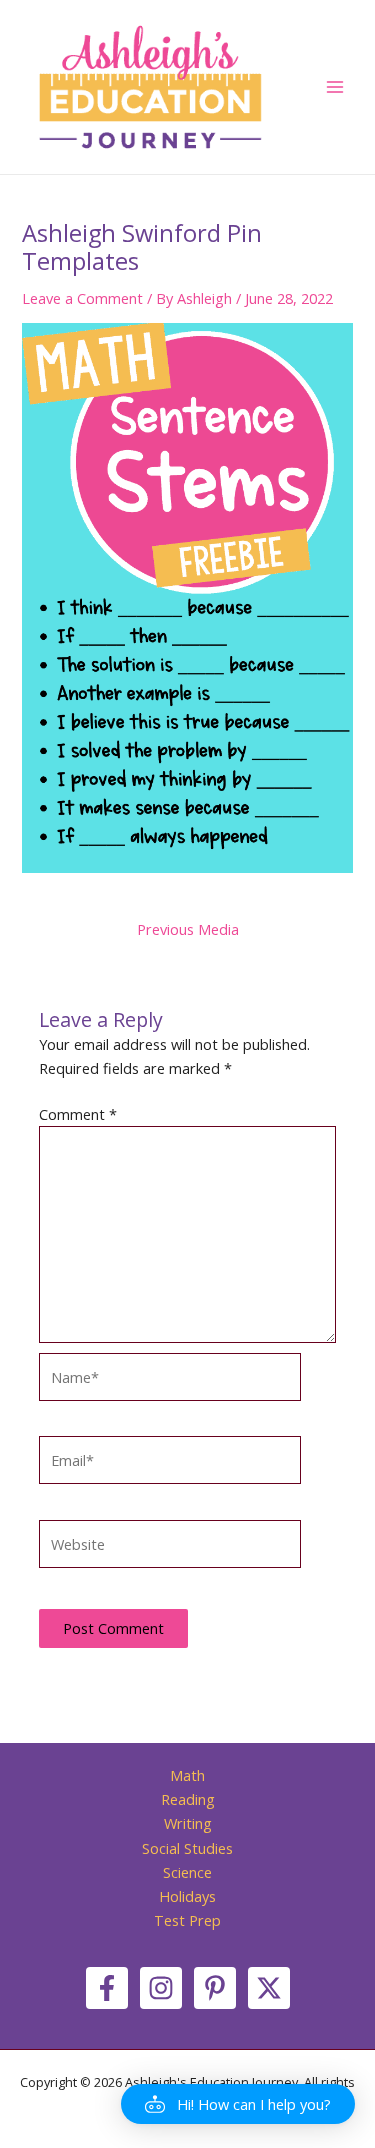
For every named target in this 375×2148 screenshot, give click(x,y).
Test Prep (187, 1920)
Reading (188, 1799)
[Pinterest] (215, 1988)
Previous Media (188, 929)
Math (187, 1775)
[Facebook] (107, 1988)
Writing (188, 1823)
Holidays (187, 1896)
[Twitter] (269, 1988)
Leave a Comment (82, 298)
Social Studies (187, 1848)
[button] (238, 2104)
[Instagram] (161, 1988)
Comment (78, 1114)
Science (187, 1872)
